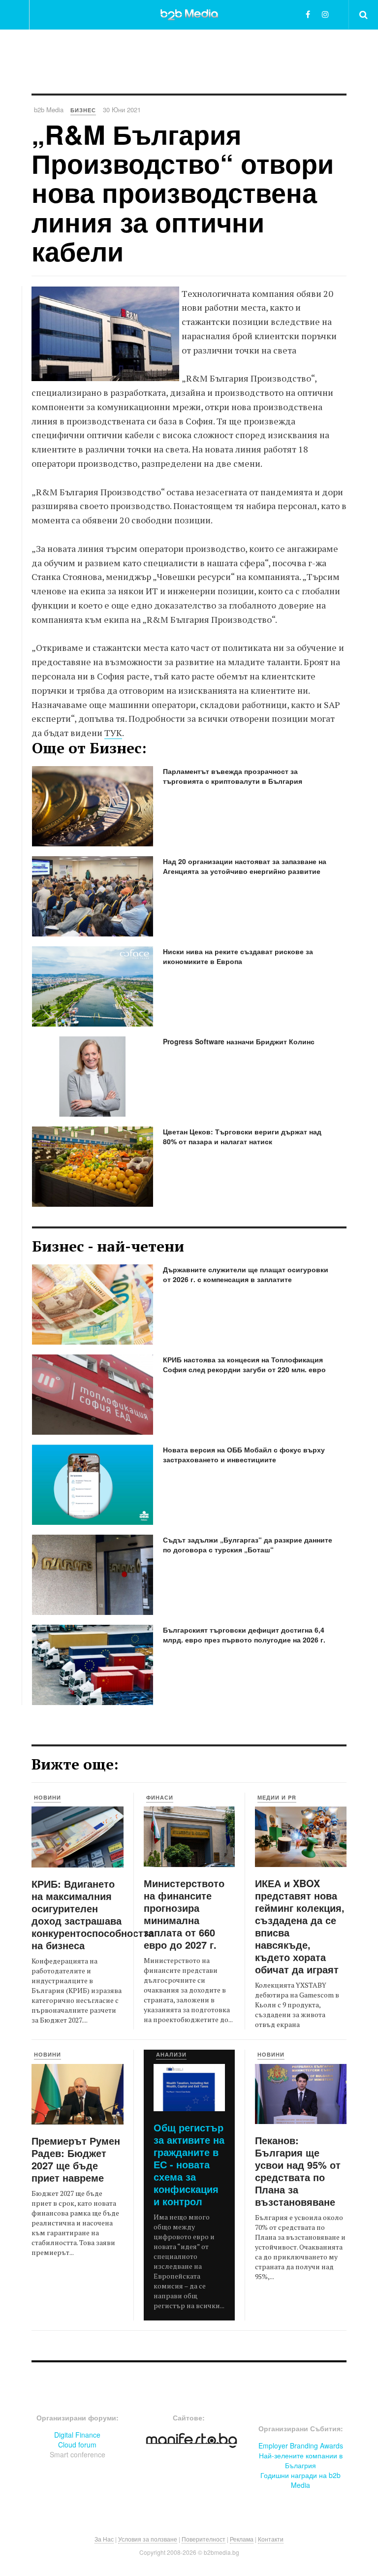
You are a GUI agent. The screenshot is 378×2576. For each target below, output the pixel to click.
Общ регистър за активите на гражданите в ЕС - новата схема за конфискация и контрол (189, 2164)
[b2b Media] (189, 14)
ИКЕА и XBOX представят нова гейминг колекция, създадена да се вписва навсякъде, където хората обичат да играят (300, 1926)
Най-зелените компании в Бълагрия (301, 2460)
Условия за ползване (148, 2539)
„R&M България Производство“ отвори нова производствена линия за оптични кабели (183, 193)
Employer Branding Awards (301, 2446)
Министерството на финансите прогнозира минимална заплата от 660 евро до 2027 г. (184, 1914)
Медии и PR (277, 1797)
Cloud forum (77, 2445)
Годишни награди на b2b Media (300, 2480)
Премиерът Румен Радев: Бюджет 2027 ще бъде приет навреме (76, 2159)
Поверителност (204, 2539)
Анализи (171, 2054)
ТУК (113, 733)
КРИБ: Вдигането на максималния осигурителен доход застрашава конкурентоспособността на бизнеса (93, 1914)
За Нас (104, 2539)
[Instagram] (325, 14)
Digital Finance (77, 2435)
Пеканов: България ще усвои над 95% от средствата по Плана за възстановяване (298, 2171)
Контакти (271, 2539)
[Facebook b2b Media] (308, 14)
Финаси (160, 1797)
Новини (47, 1797)
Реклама (242, 2539)
